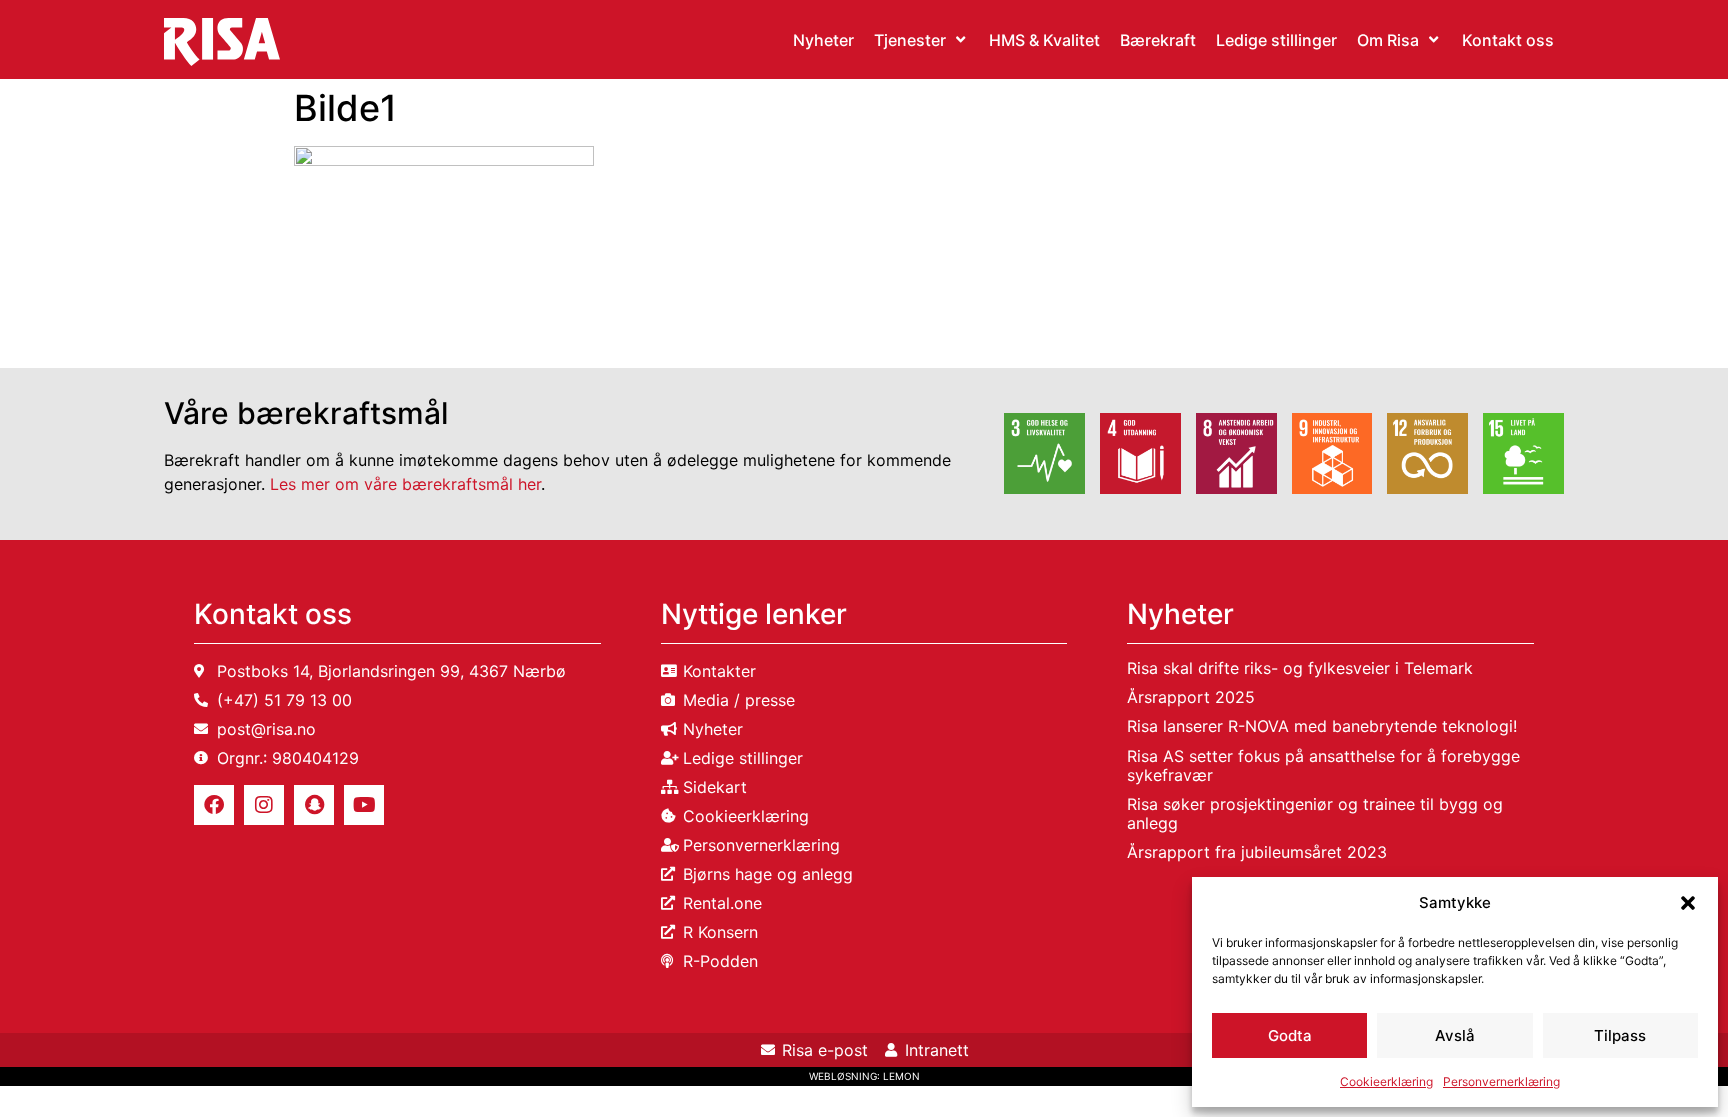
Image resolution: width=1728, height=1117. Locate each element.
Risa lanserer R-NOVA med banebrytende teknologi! (1322, 726)
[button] (1688, 903)
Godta (1290, 1035)
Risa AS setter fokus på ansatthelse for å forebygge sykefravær (1323, 765)
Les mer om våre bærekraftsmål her (405, 484)
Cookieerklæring (1386, 1081)
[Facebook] (214, 805)
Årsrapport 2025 (1191, 697)
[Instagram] (264, 805)
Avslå (1455, 1035)
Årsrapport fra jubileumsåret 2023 (1257, 852)
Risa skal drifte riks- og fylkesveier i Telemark (1300, 668)
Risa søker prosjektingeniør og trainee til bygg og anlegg (1315, 813)
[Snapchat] (314, 805)
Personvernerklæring (1501, 1081)
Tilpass (1620, 1035)
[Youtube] (364, 805)
